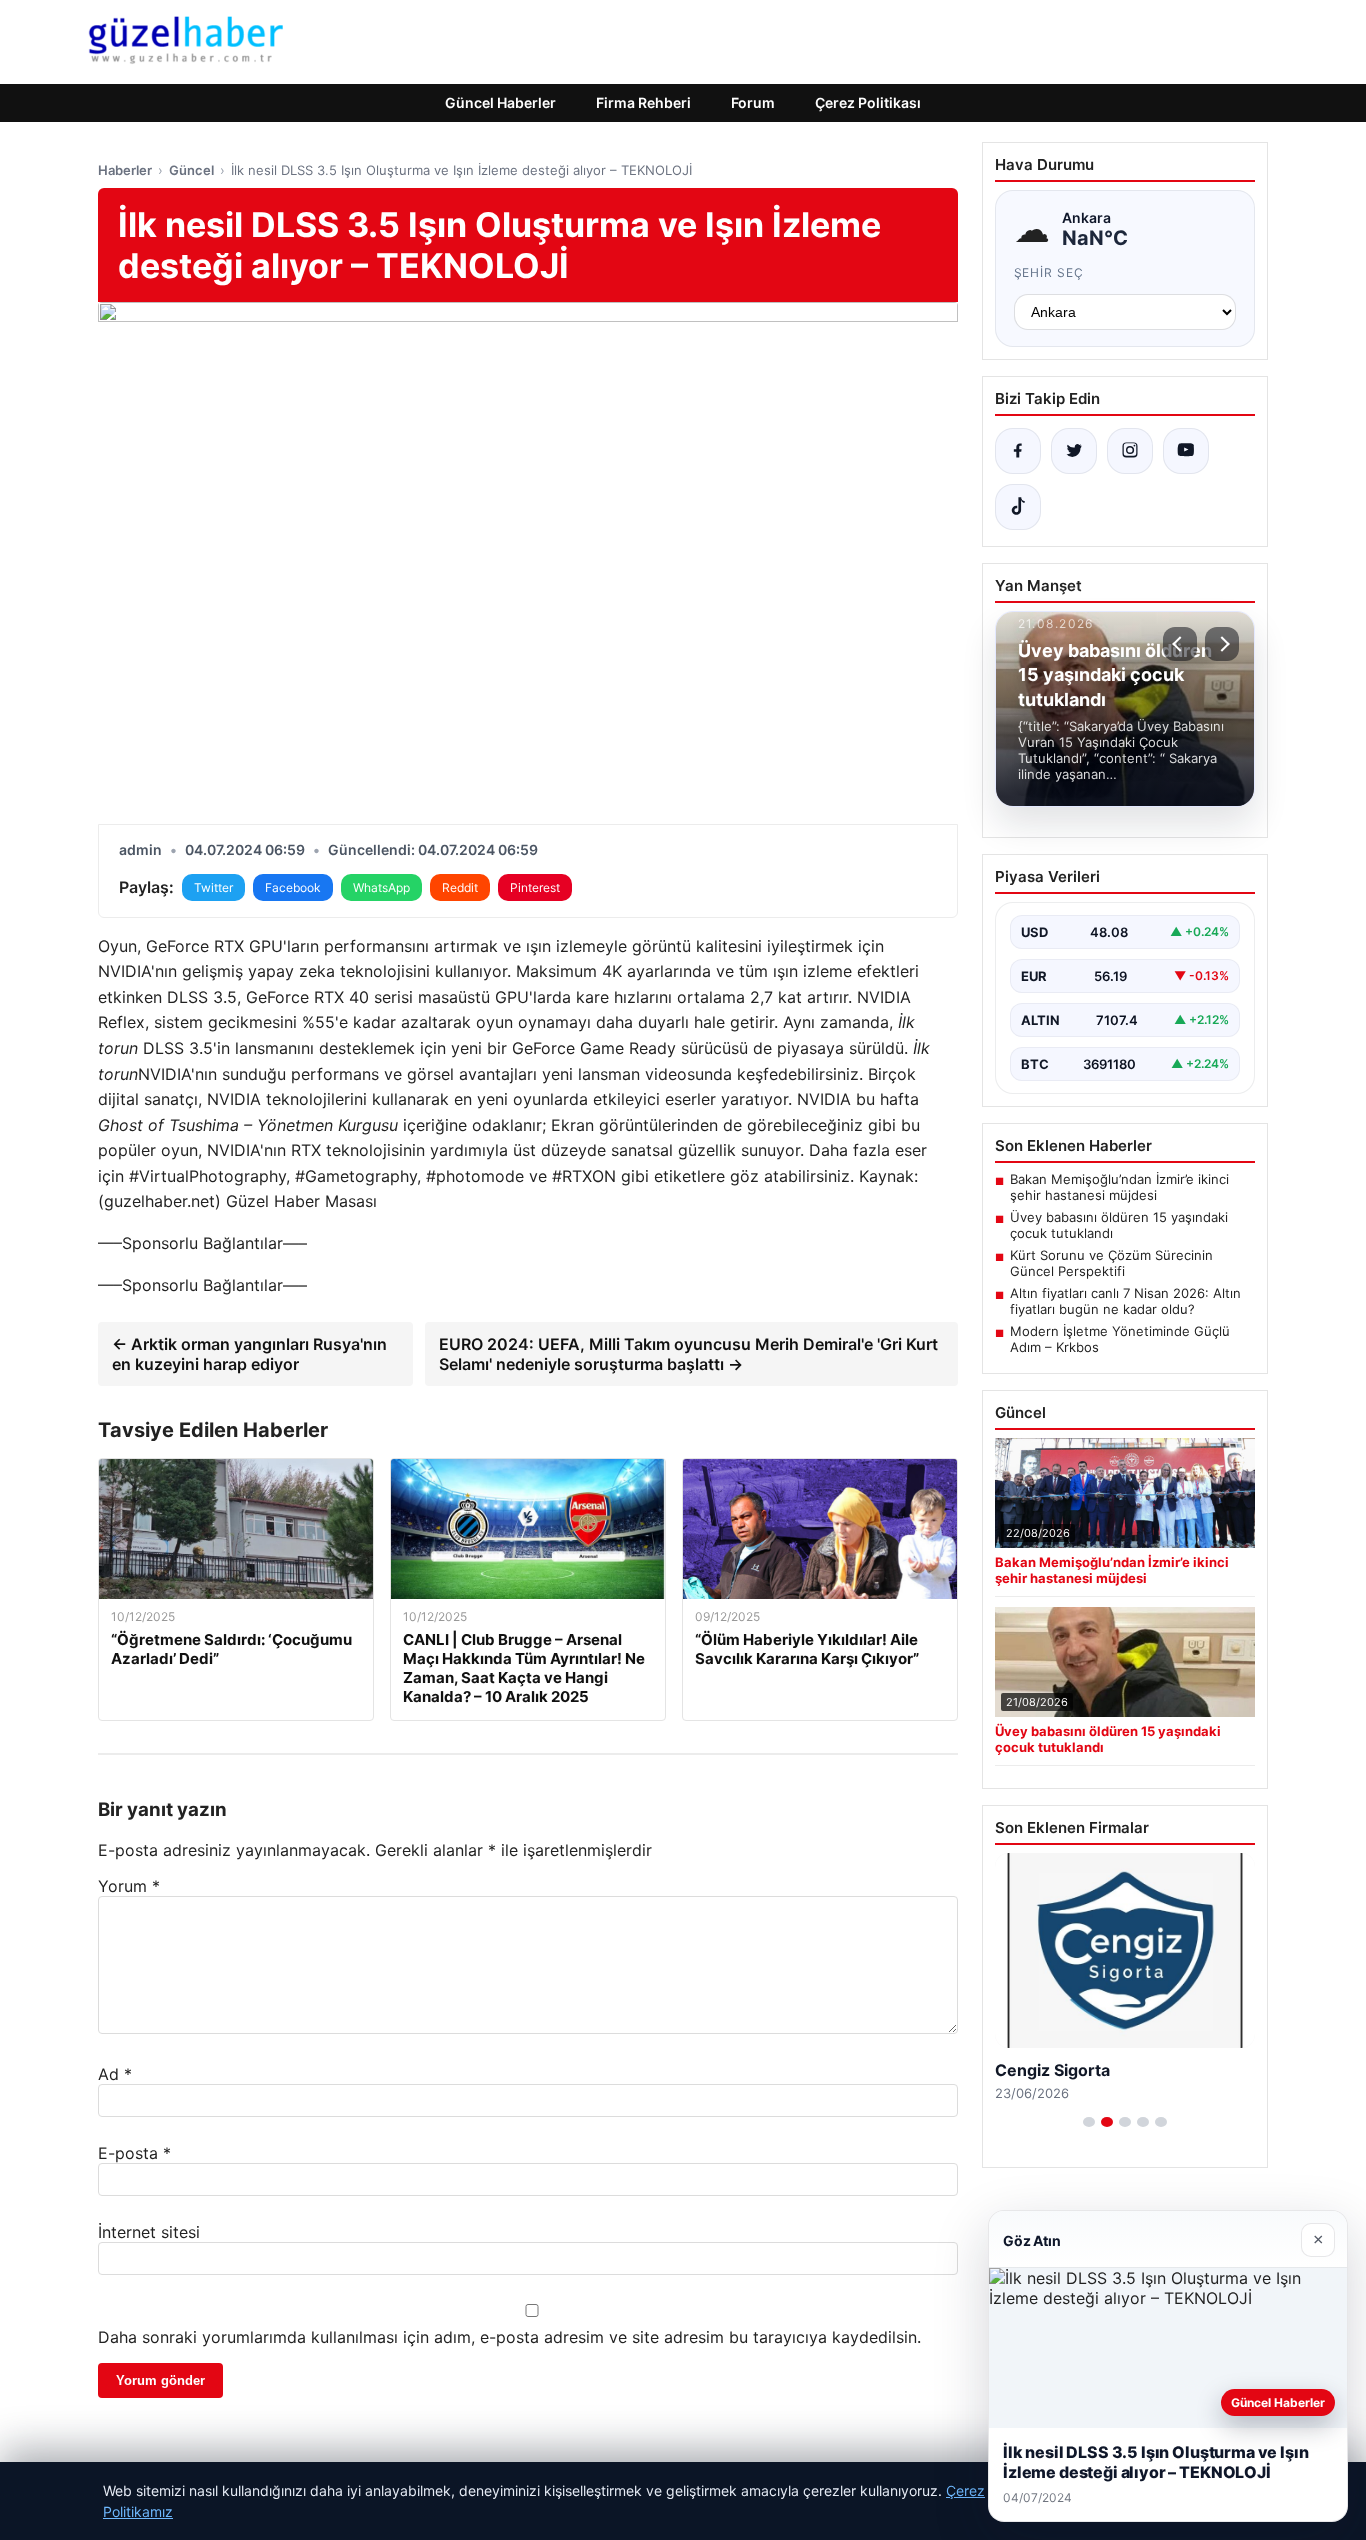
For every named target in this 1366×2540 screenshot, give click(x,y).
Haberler (125, 170)
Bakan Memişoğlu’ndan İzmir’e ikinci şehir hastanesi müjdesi (1119, 1187)
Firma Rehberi (643, 102)
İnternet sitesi (149, 2232)
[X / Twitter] (1074, 451)
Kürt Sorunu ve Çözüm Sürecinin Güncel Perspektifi (1111, 1263)
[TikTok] (1018, 507)
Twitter (213, 887)
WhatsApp (381, 887)
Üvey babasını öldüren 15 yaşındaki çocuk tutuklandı (1119, 1225)
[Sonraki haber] (1222, 644)
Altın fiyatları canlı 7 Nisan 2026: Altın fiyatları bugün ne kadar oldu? (1125, 1301)
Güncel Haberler (500, 102)
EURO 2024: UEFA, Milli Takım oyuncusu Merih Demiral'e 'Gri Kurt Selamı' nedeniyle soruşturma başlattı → (688, 1354)
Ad (115, 2074)
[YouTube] (1186, 451)
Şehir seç (1049, 272)
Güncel (191, 170)
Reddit (460, 887)
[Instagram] (1130, 451)
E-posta (134, 2153)
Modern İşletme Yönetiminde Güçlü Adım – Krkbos (1120, 1339)
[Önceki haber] (1180, 644)
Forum (753, 102)
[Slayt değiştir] (1089, 2122)
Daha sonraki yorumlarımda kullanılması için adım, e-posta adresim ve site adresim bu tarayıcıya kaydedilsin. (509, 2337)
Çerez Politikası (868, 102)
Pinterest (535, 887)
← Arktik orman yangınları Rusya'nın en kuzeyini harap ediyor (249, 1354)
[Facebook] (1018, 451)
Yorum (129, 1886)
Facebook (293, 887)
